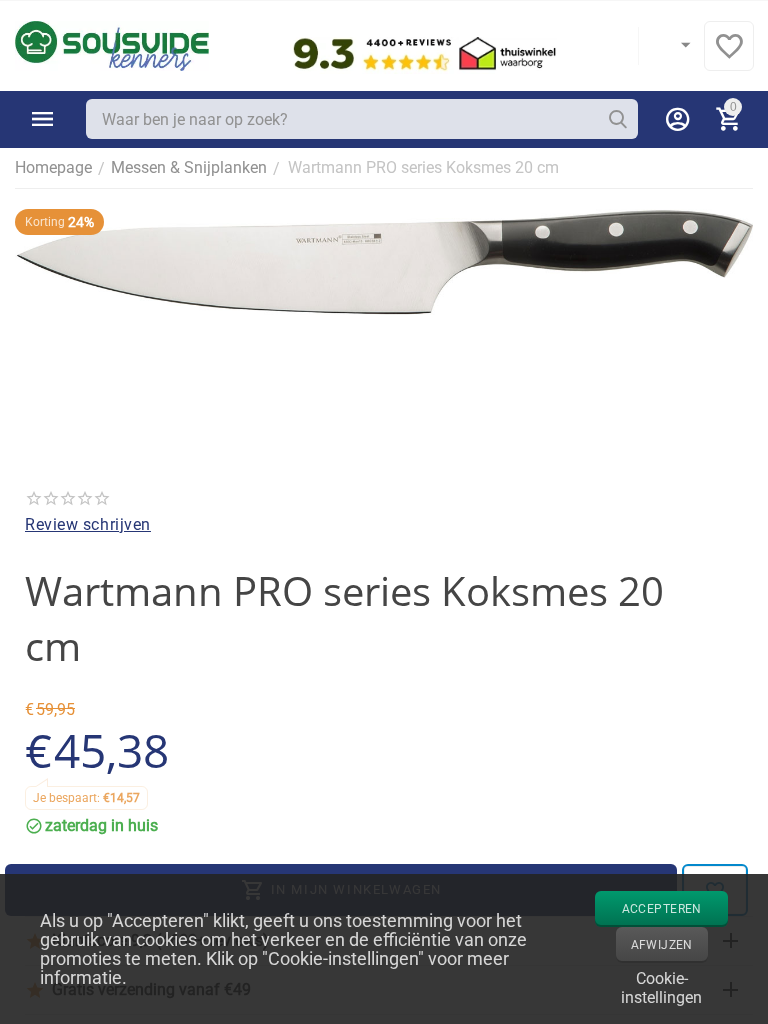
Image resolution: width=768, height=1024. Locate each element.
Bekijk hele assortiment (43, 119)
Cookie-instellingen (661, 986)
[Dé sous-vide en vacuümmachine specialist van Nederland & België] (112, 44)
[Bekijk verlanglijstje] (729, 56)
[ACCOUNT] (678, 119)
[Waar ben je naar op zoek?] (618, 119)
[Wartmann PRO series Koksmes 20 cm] (384, 262)
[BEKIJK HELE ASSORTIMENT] (43, 119)
